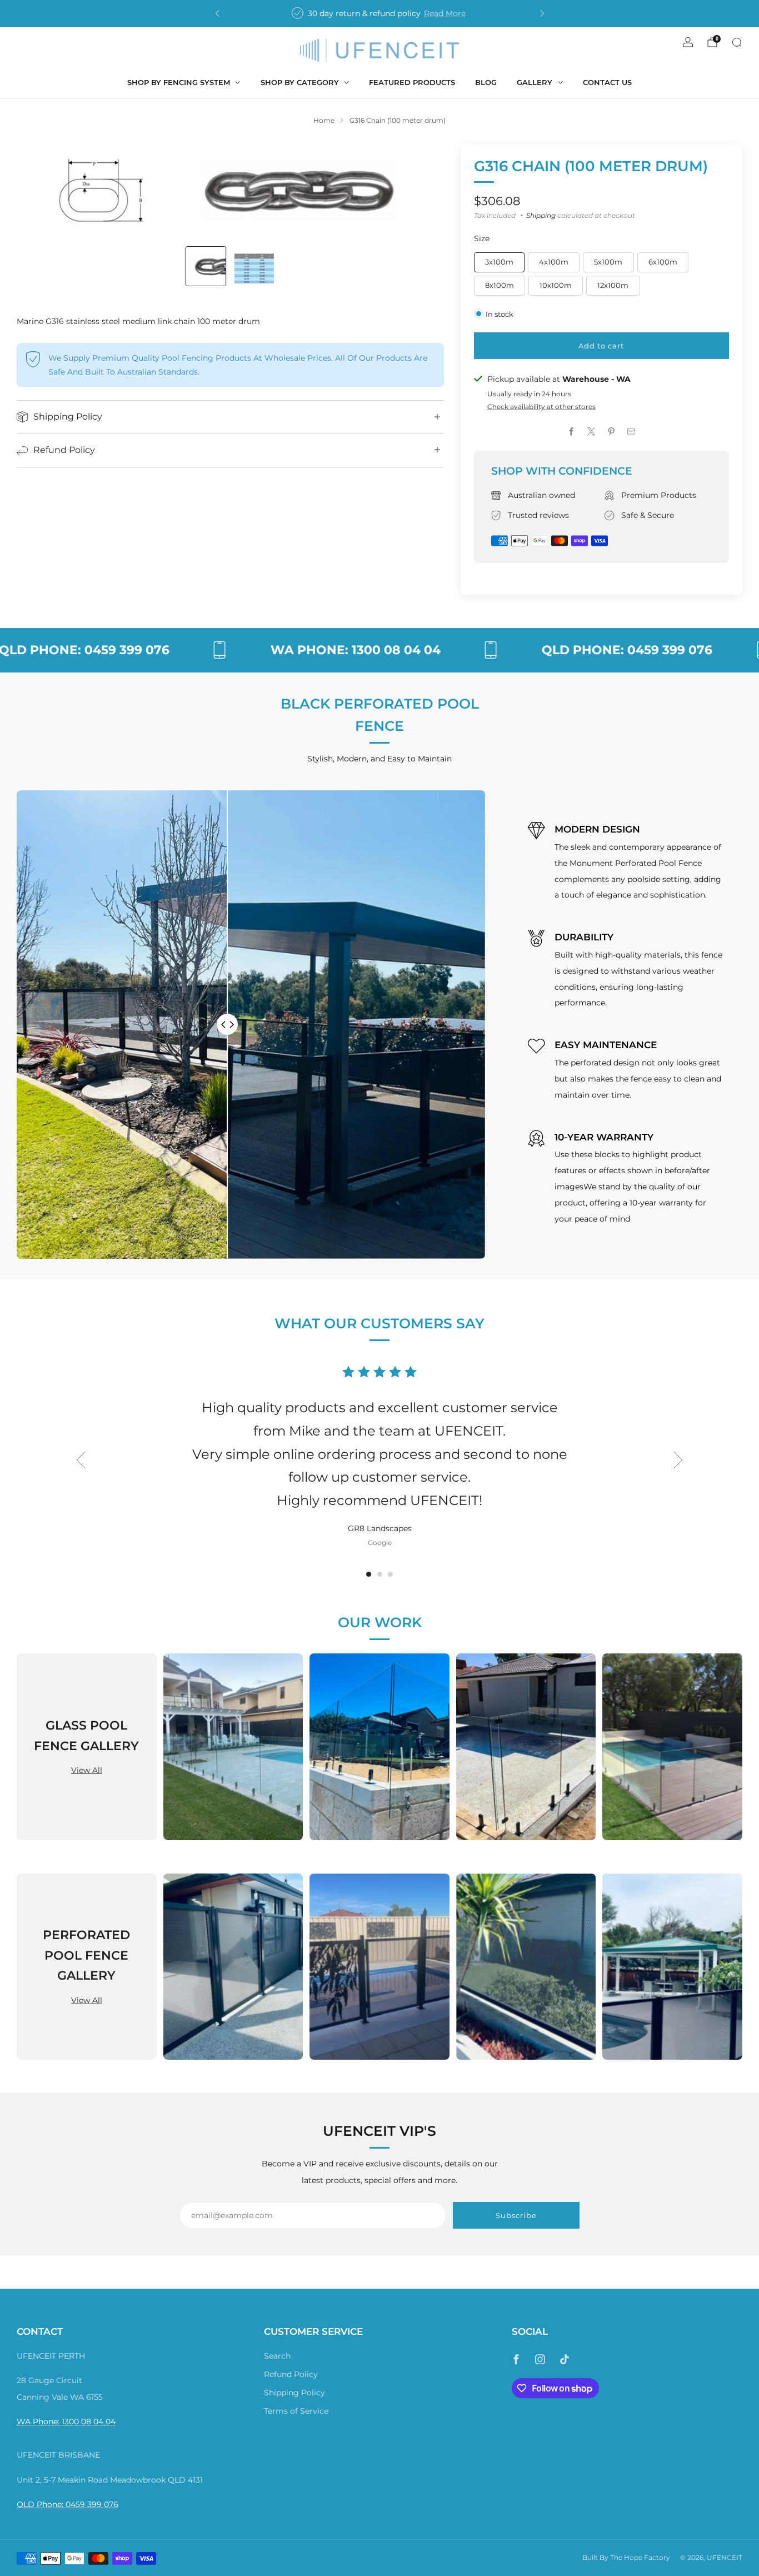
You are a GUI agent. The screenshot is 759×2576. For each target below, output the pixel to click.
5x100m (608, 262)
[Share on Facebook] (572, 432)
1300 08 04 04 (89, 2421)
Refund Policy (291, 2374)
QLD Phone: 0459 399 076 (68, 2504)
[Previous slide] (38, 190)
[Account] (688, 42)
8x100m (500, 285)
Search (277, 2356)
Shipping (541, 215)
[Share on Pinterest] (612, 432)
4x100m (554, 262)
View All (87, 1770)
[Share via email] (631, 432)
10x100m (556, 285)
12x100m (613, 285)
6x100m (663, 262)
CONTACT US (607, 82)
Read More (445, 13)
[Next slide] (422, 190)
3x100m (499, 262)
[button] (369, 1574)
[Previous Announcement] (217, 13)
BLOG (486, 82)
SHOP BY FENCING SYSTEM (179, 82)
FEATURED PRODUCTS (412, 82)
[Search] (737, 42)
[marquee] (379, 650)
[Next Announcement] (542, 13)
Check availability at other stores (541, 407)
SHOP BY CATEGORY (300, 82)
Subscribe (516, 2215)
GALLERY (535, 82)
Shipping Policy (294, 2393)
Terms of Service (296, 2411)
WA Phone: (39, 2421)
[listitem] (380, 13)
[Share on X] (592, 432)
